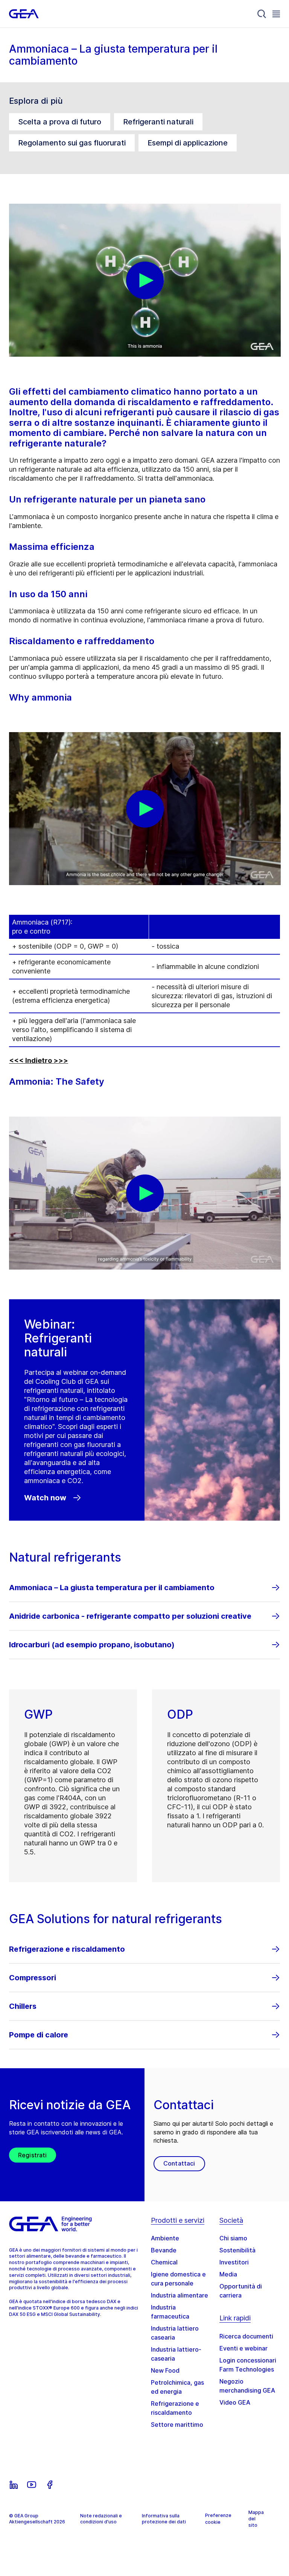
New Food (165, 2370)
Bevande (164, 2250)
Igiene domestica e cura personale (178, 2279)
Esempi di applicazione (188, 143)
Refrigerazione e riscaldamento (175, 2408)
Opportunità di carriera (241, 2291)
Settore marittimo (177, 2425)
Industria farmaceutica (170, 2312)
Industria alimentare (179, 2295)
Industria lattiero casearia (175, 2333)
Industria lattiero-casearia (176, 2354)
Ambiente (165, 2238)
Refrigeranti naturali (158, 122)
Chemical (164, 2262)
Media (228, 2274)
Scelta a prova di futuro (60, 122)
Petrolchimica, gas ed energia (177, 2387)
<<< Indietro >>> (39, 1060)
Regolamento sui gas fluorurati (72, 143)
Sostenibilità (237, 2250)
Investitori (234, 2262)
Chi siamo (233, 2238)
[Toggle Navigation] (276, 14)
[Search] (262, 14)
